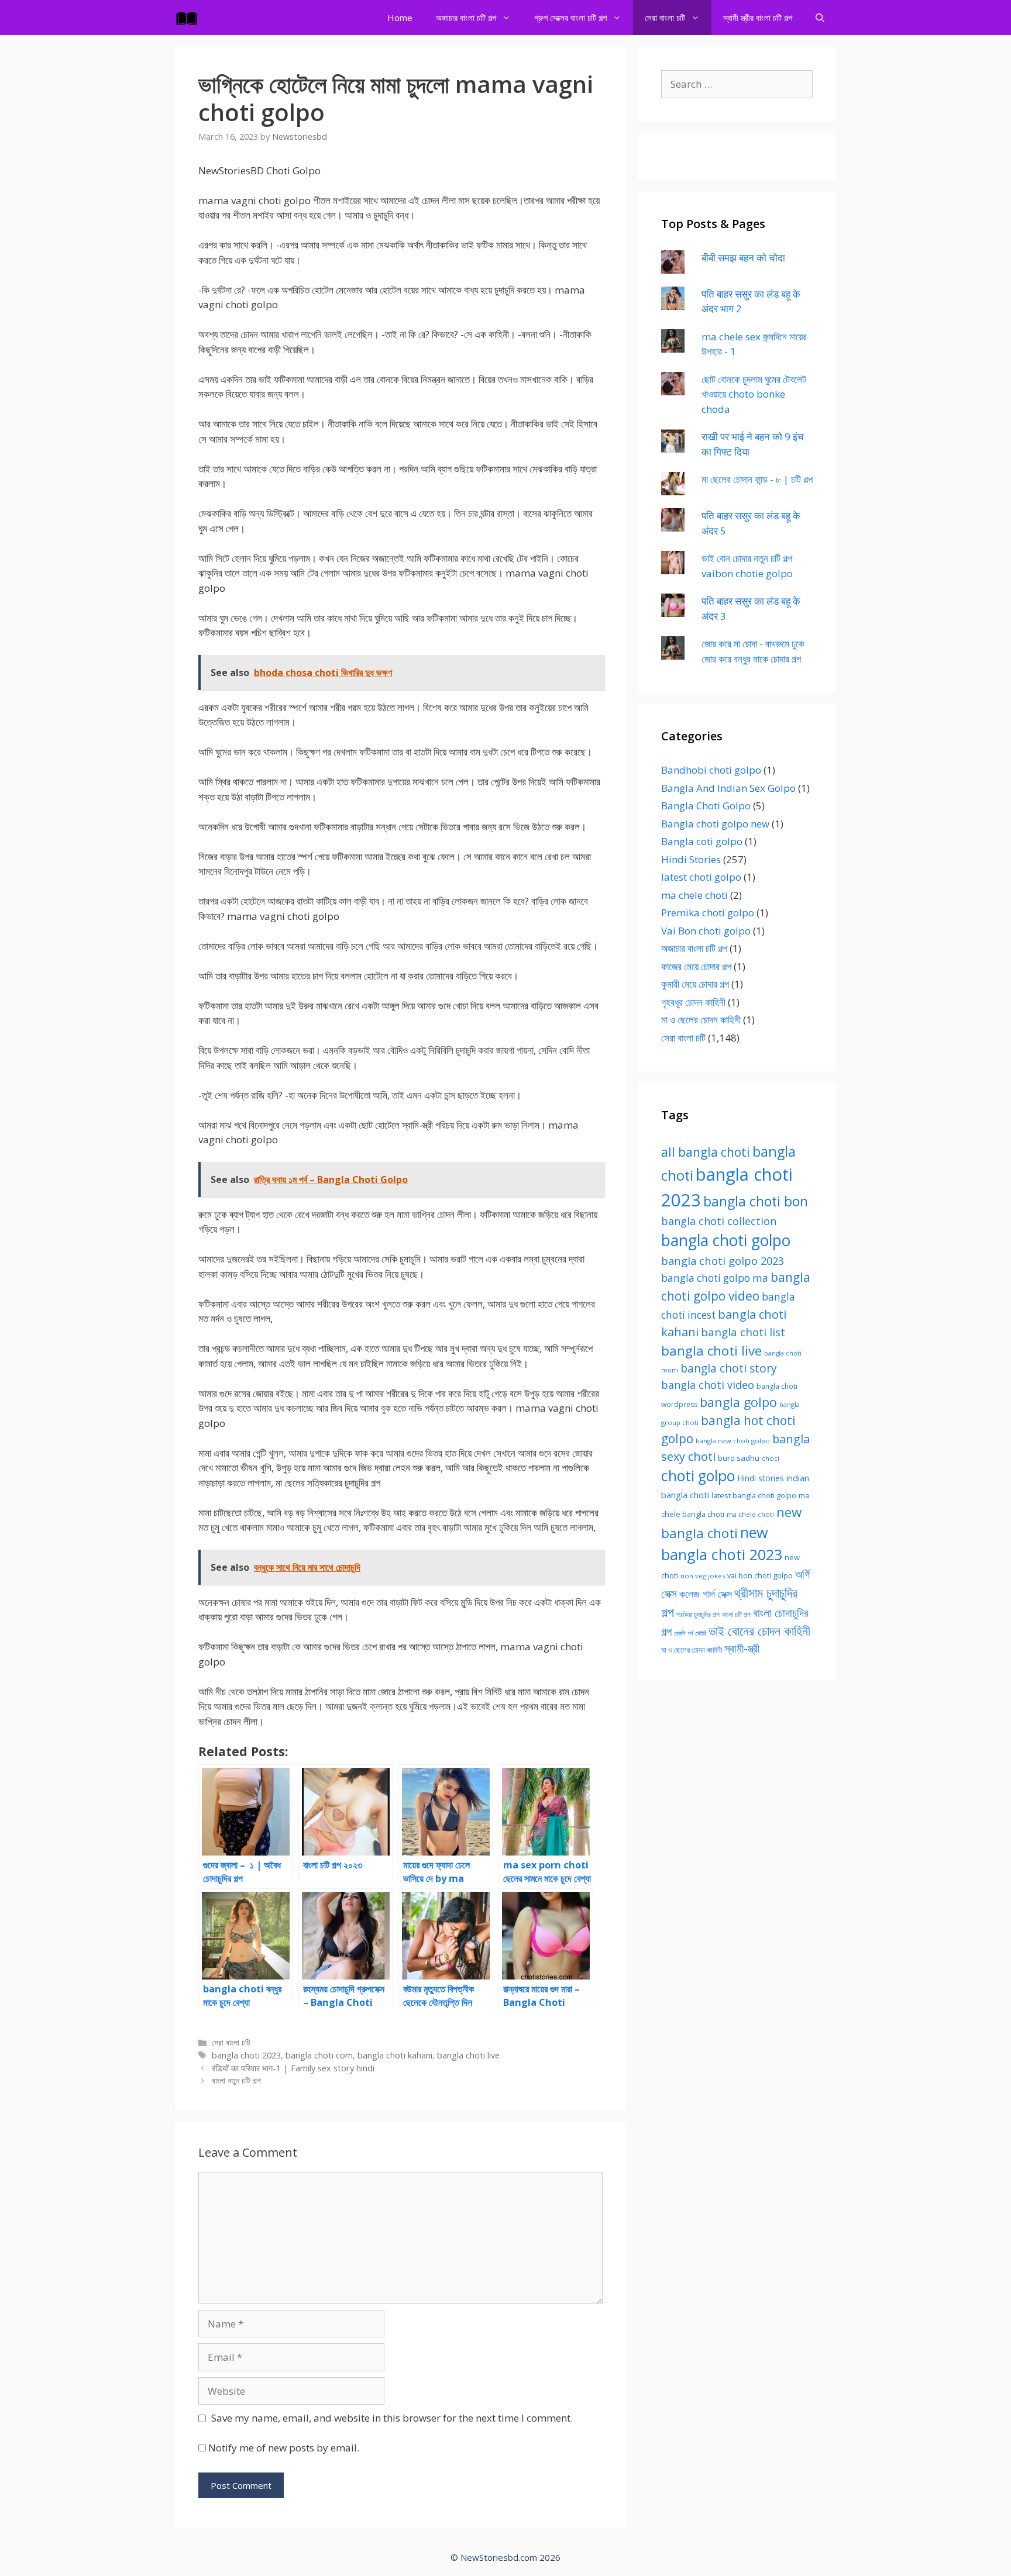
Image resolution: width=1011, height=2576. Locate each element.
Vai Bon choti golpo (706, 931)
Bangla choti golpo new (715, 824)
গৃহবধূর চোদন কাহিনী (693, 1002)
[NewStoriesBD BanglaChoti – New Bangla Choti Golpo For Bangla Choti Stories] (190, 18)
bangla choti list (743, 1332)
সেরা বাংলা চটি (665, 18)
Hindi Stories (691, 859)
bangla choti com (319, 2055)
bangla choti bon (756, 1201)
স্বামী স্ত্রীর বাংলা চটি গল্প (758, 18)
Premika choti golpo (708, 913)
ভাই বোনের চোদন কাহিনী (759, 1631)
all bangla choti (706, 1152)
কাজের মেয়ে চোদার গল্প (696, 966)
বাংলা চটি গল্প (736, 1614)
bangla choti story (729, 1368)
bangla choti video (708, 1385)
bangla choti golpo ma (715, 1278)
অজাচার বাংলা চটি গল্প (466, 18)
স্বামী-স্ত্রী (742, 1648)
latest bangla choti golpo (754, 1495)
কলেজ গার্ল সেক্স (706, 1594)
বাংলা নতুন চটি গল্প (236, 2080)
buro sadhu (739, 1458)
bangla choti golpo (726, 1240)
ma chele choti (694, 895)
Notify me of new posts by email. (284, 2448)
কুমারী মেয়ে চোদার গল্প (695, 984)
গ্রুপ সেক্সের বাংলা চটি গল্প (570, 18)
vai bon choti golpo (760, 1576)
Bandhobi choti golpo (711, 770)
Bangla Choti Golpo (706, 806)
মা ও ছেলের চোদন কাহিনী (701, 1020)
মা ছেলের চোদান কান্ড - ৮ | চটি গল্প (757, 479)
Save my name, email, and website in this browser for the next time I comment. (392, 2418)
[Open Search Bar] (820, 18)
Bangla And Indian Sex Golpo (728, 788)
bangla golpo (738, 1402)
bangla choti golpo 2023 (723, 1261)
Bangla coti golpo (702, 841)
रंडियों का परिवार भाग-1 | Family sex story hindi (293, 2068)
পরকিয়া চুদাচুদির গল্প (698, 1614)
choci (771, 1458)
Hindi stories (761, 1478)
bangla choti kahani (395, 2055)
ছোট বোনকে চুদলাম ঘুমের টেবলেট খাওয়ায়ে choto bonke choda (754, 394)
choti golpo (698, 1476)
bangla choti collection (719, 1221)
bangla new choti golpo (733, 1441)
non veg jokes (703, 1576)
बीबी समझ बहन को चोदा (743, 258)
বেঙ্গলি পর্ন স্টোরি (690, 1633)
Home (400, 18)
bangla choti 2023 (246, 2055)
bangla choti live (468, 2055)
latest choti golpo (701, 877)
